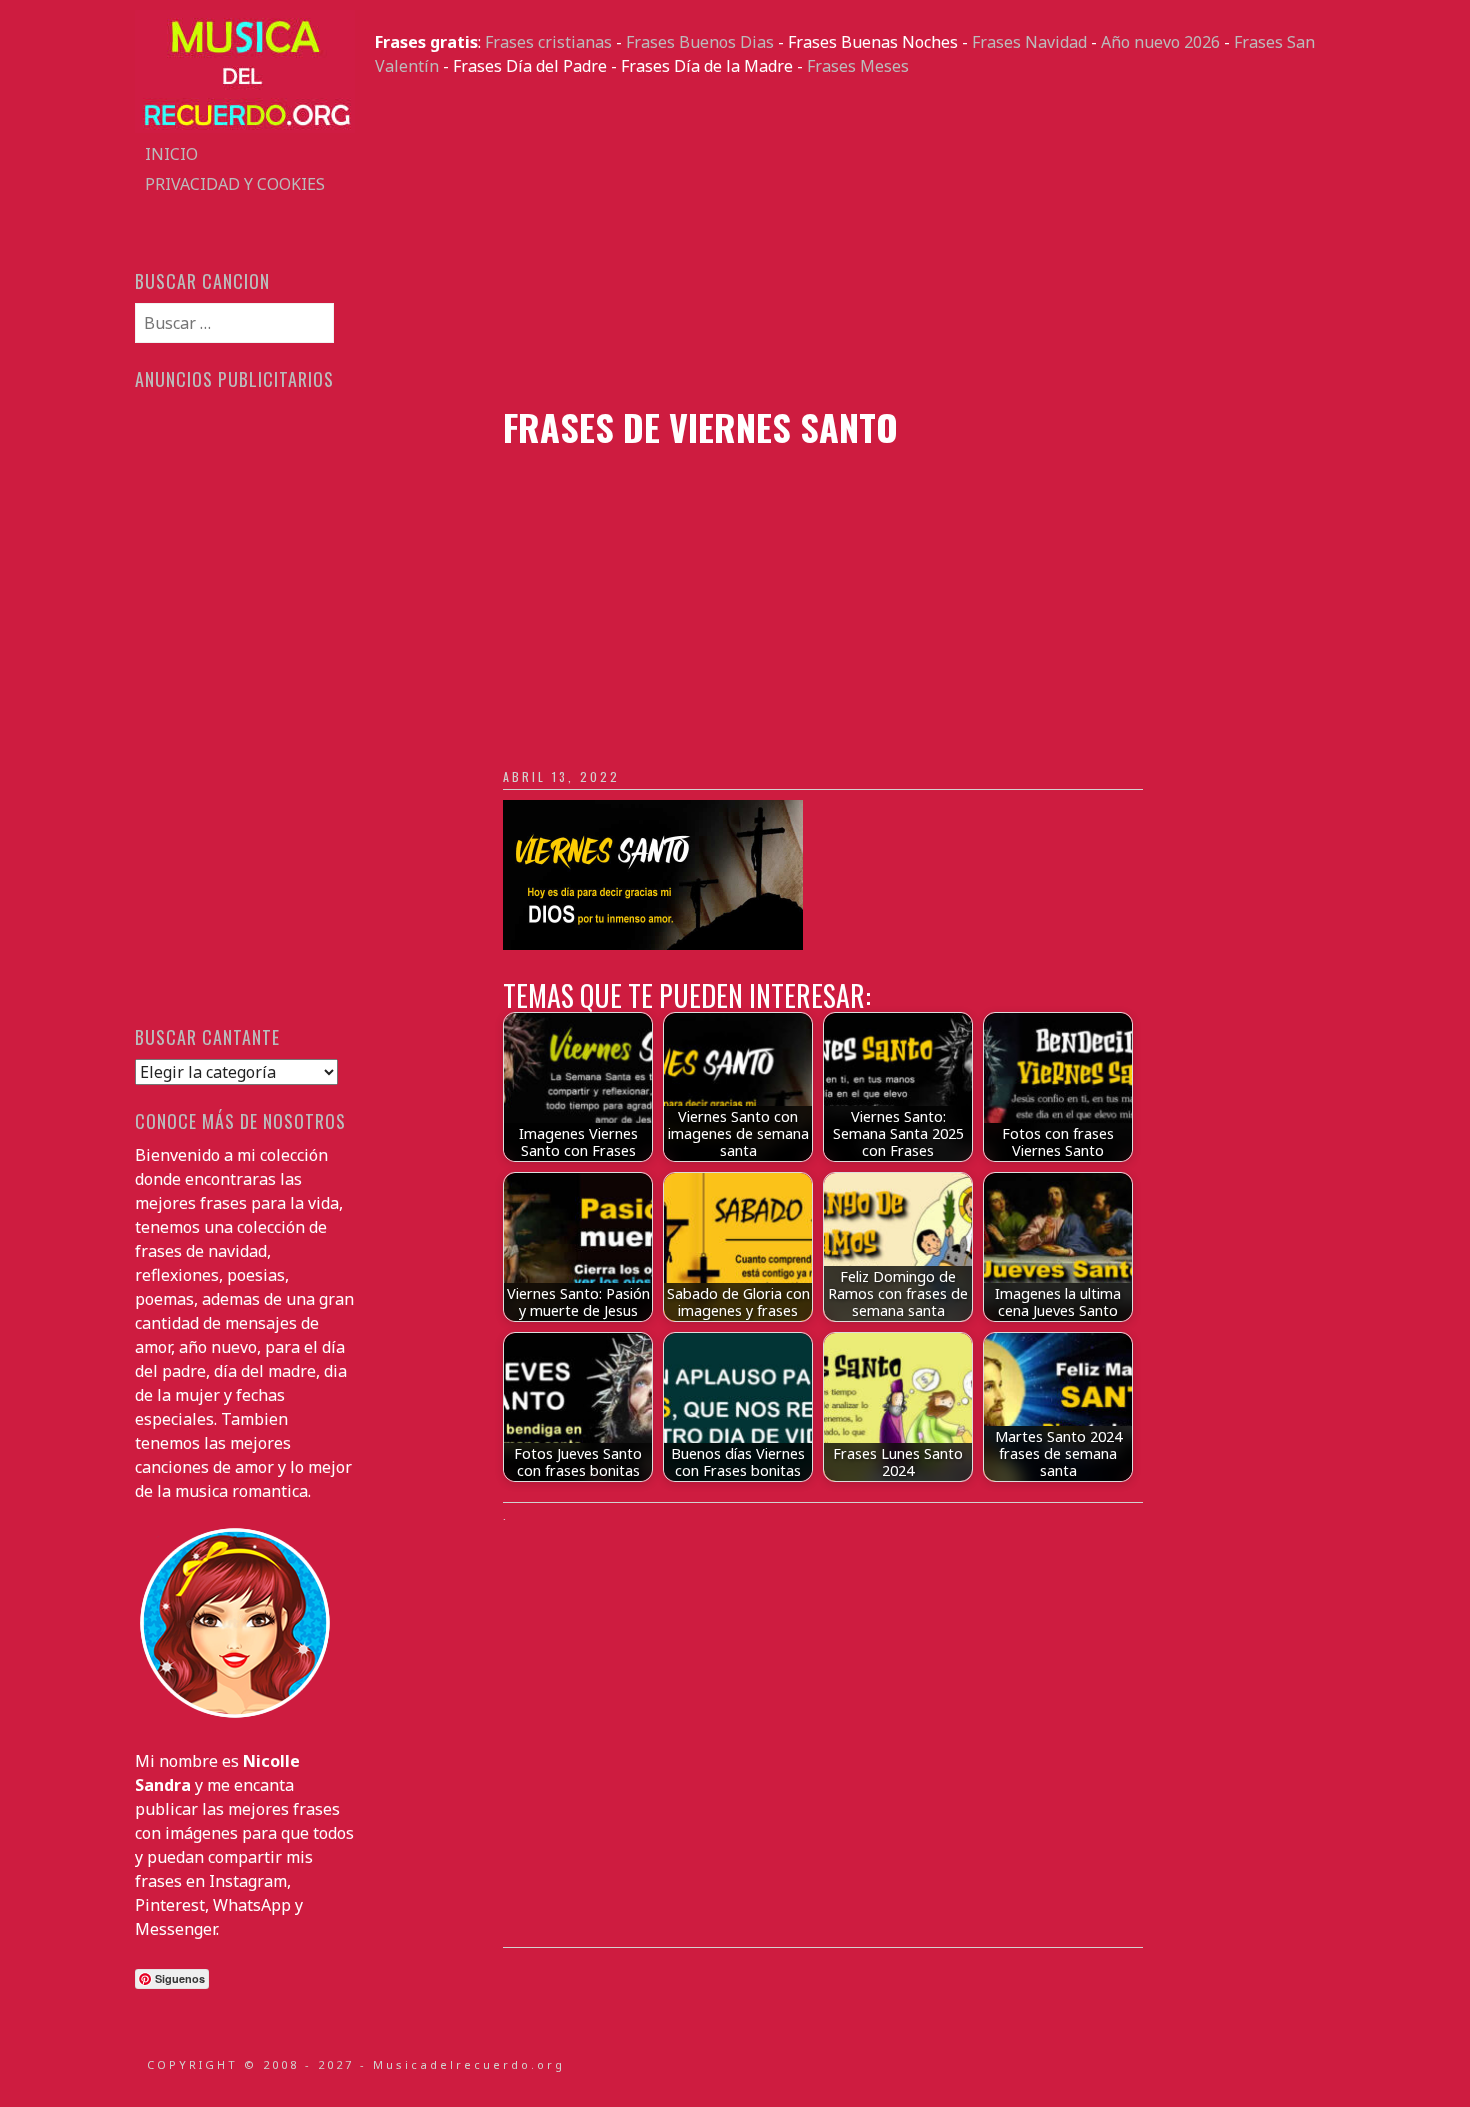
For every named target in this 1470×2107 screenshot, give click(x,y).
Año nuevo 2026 (1160, 42)
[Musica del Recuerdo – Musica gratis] (245, 127)
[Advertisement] (855, 242)
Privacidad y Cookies (235, 184)
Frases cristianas (548, 42)
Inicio (171, 154)
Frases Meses (858, 66)
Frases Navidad (1029, 42)
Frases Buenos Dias (700, 42)
